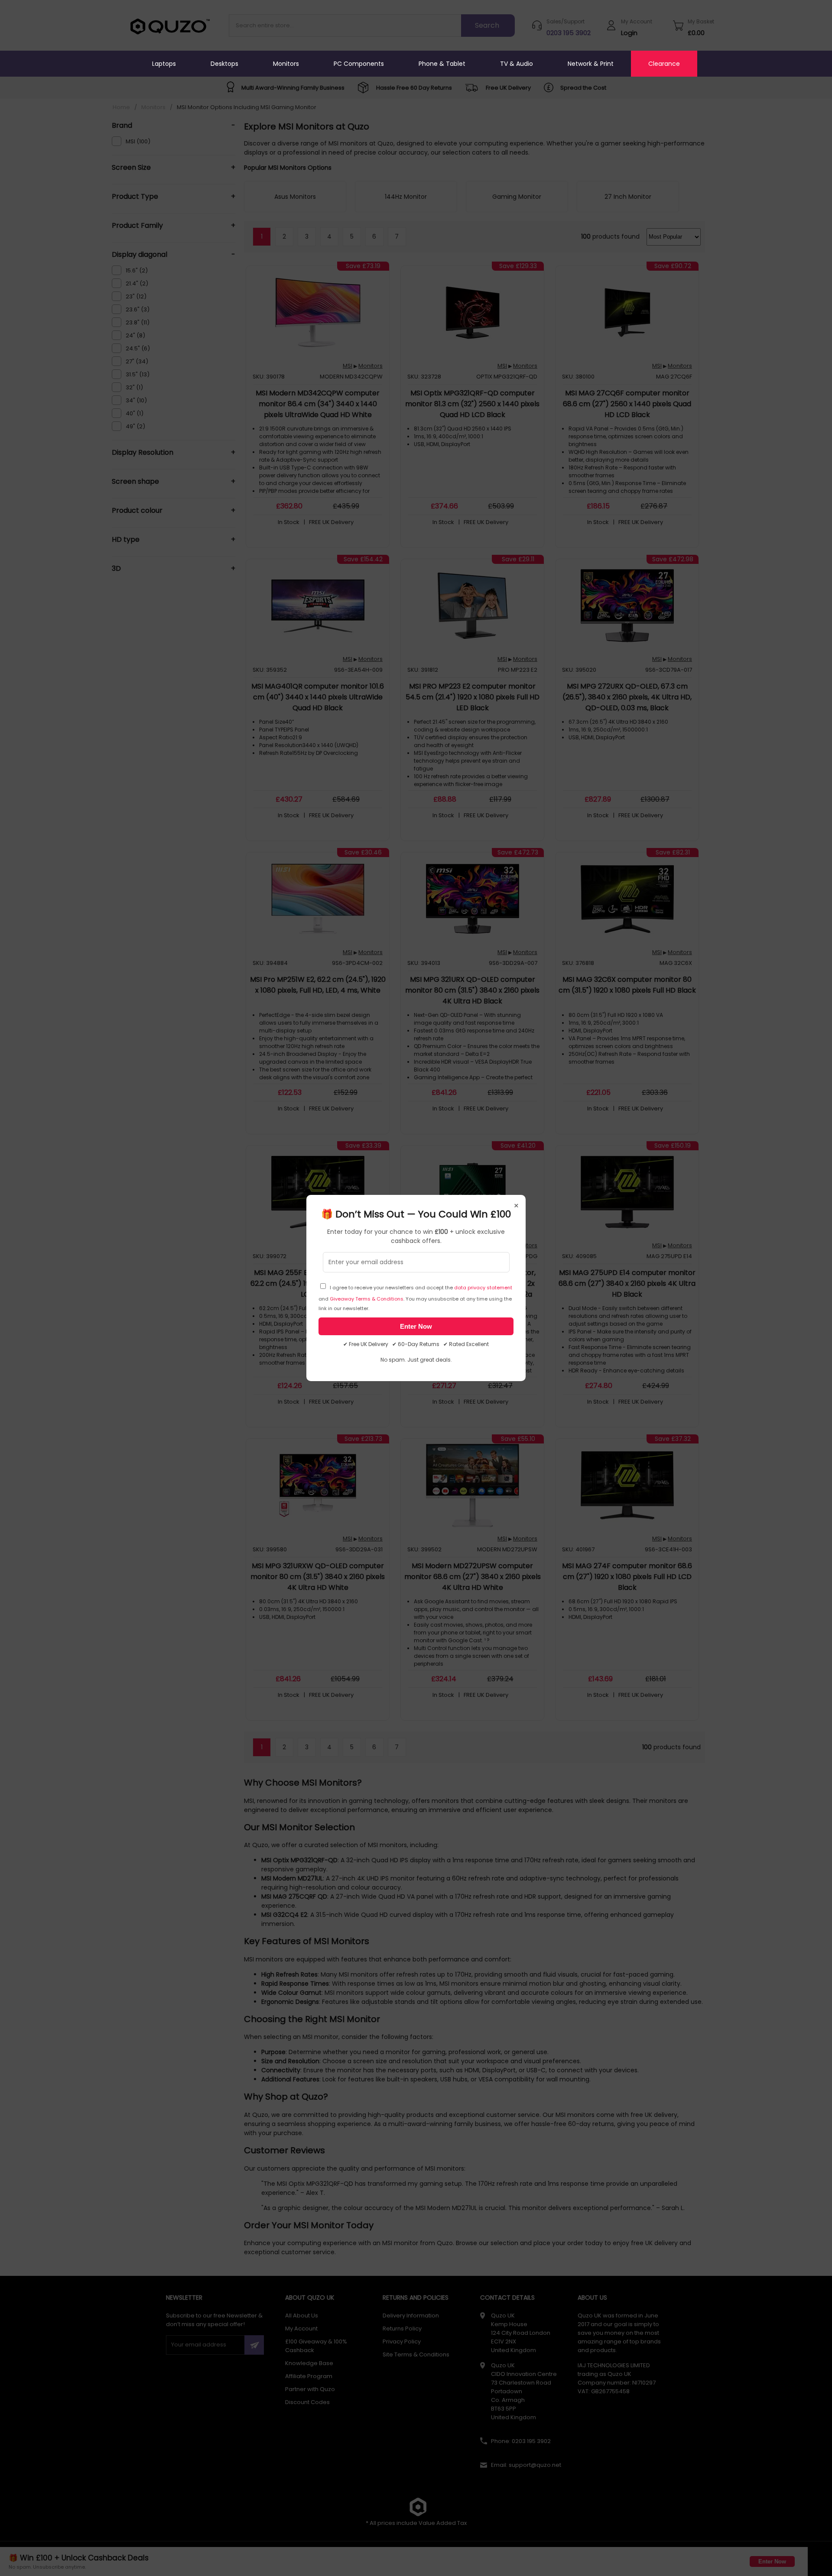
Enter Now (416, 1326)
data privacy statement (483, 1288)
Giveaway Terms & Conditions (367, 1299)
